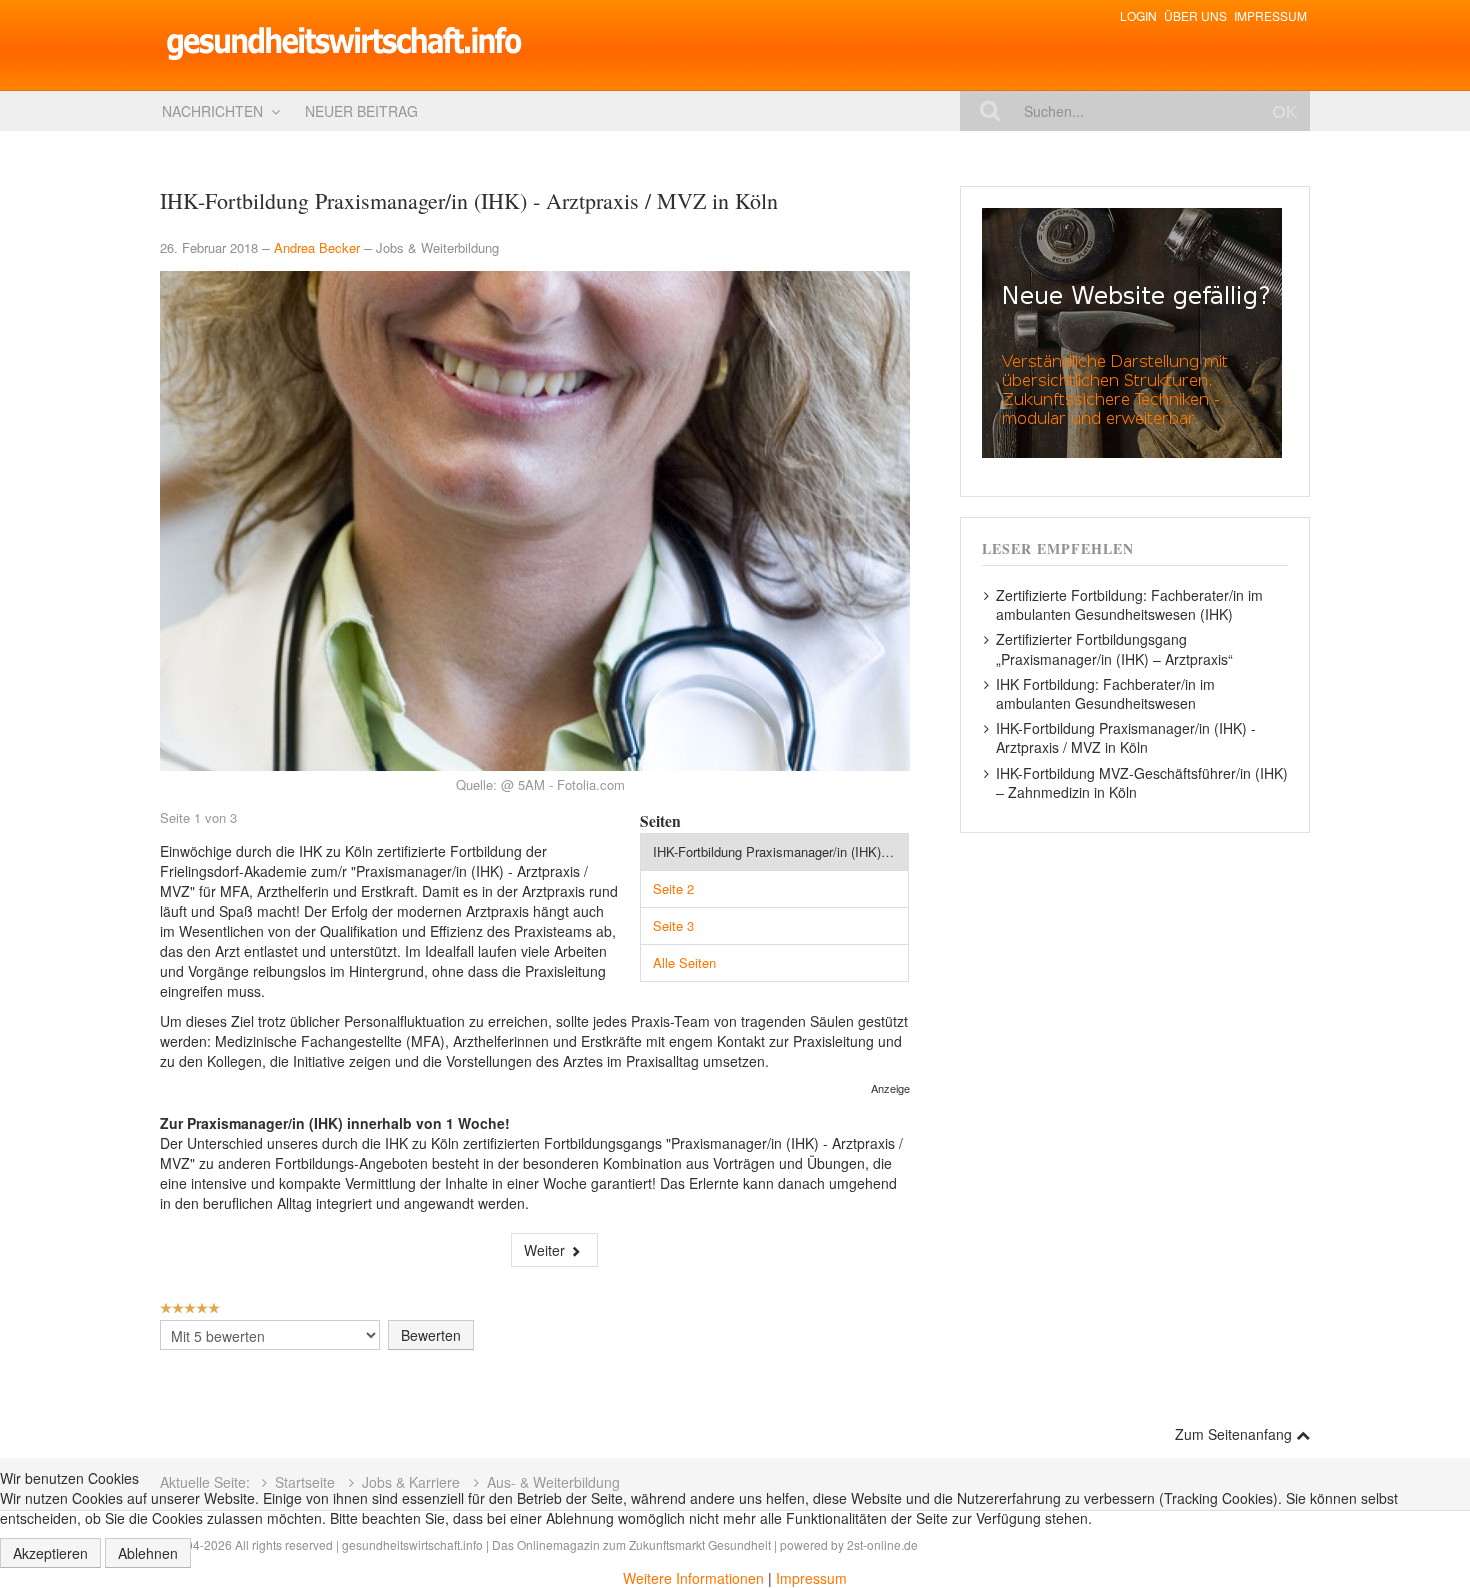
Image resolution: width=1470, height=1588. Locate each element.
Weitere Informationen (693, 1578)
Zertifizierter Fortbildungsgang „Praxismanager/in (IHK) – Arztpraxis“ (1114, 648)
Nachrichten (212, 111)
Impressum (1270, 15)
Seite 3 (673, 925)
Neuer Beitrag (361, 111)
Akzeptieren (50, 1553)
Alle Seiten (684, 962)
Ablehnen (148, 1553)
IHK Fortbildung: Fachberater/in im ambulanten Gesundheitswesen (1105, 693)
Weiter (546, 1250)
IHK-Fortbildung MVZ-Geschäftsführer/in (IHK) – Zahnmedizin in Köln (1142, 782)
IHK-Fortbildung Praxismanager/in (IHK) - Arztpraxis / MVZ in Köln (781, 851)
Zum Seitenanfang (1235, 1434)
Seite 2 (673, 888)
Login (1138, 15)
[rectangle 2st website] (1132, 331)
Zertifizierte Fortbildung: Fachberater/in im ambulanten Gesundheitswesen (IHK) (1129, 604)
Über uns (1195, 15)
